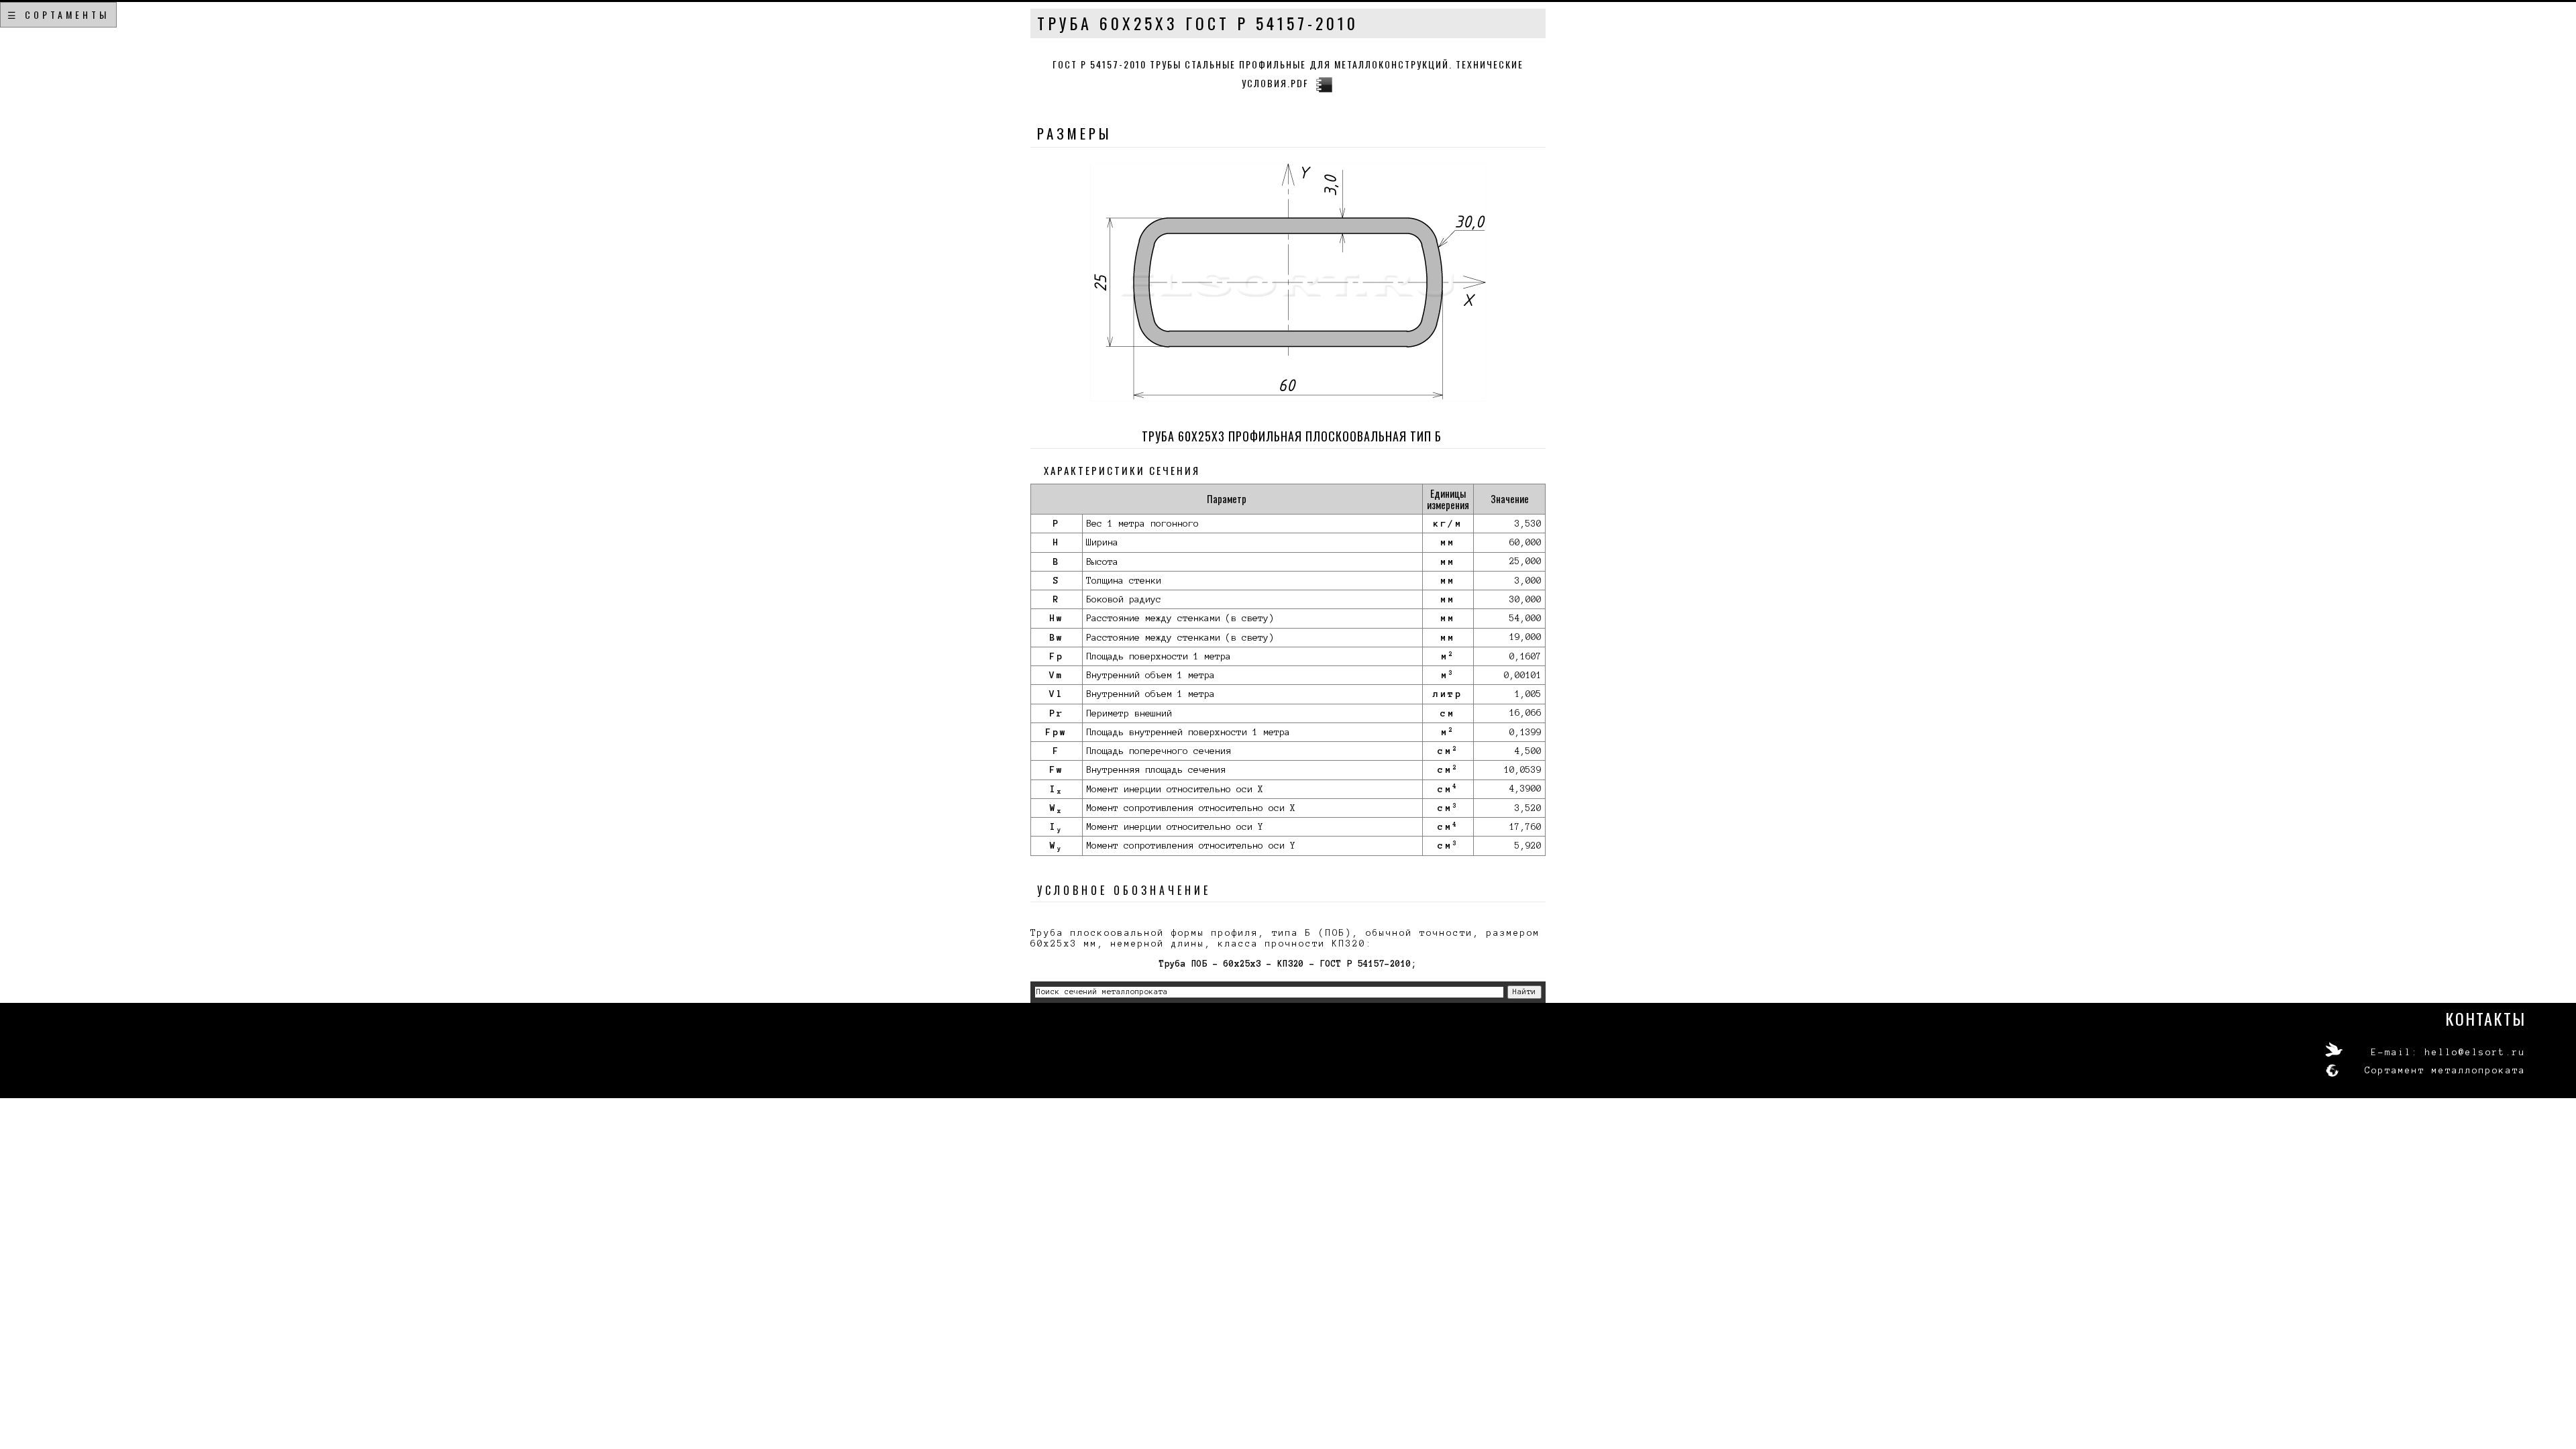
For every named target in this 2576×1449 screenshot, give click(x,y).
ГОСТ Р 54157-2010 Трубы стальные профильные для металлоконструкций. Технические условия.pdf (1288, 73)
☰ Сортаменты (58, 14)
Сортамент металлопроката (2445, 1071)
